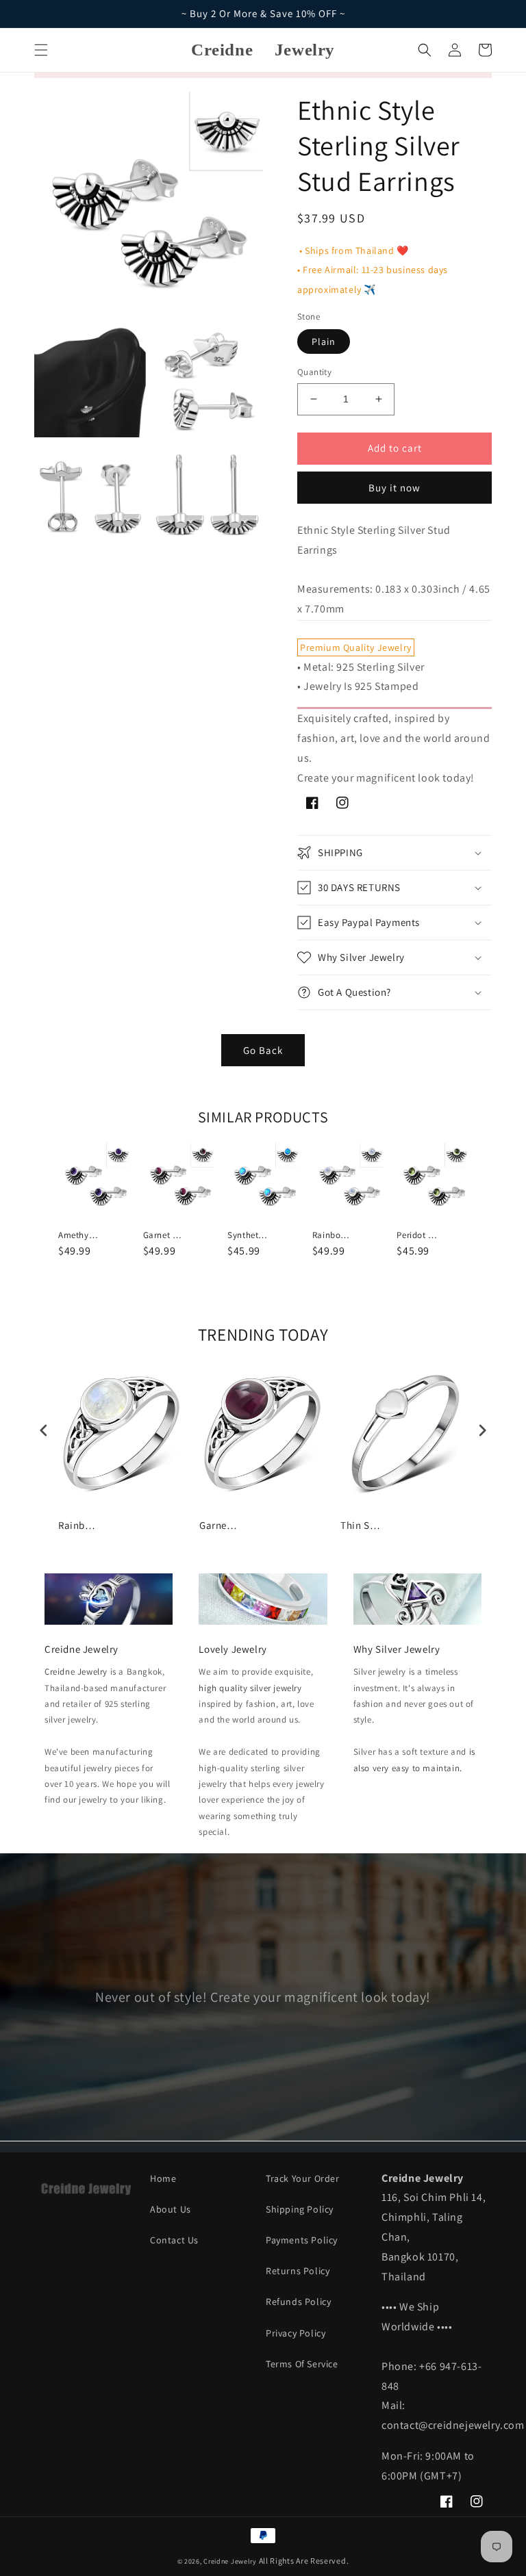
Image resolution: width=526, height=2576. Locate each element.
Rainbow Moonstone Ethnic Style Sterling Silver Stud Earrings (333, 1235)
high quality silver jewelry (250, 1688)
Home (163, 2178)
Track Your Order (303, 2178)
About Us (171, 2209)
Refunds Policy (298, 2302)
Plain (324, 342)
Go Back (263, 1050)
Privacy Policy (296, 2333)
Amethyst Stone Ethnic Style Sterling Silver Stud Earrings (79, 1235)
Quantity (314, 372)
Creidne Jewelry (76, 1672)
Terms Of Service (302, 2364)
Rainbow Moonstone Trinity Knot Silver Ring (79, 1525)
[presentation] (44, 1431)
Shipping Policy (300, 2209)
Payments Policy (302, 2240)
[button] (41, 50)
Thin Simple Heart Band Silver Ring (361, 1525)
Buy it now (394, 488)
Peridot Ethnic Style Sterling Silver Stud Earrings (417, 1235)
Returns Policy (298, 2271)
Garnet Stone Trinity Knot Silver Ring (220, 1525)
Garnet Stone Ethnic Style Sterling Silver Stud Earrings (164, 1235)
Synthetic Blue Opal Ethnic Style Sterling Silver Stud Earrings (248, 1235)
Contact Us (174, 2240)
